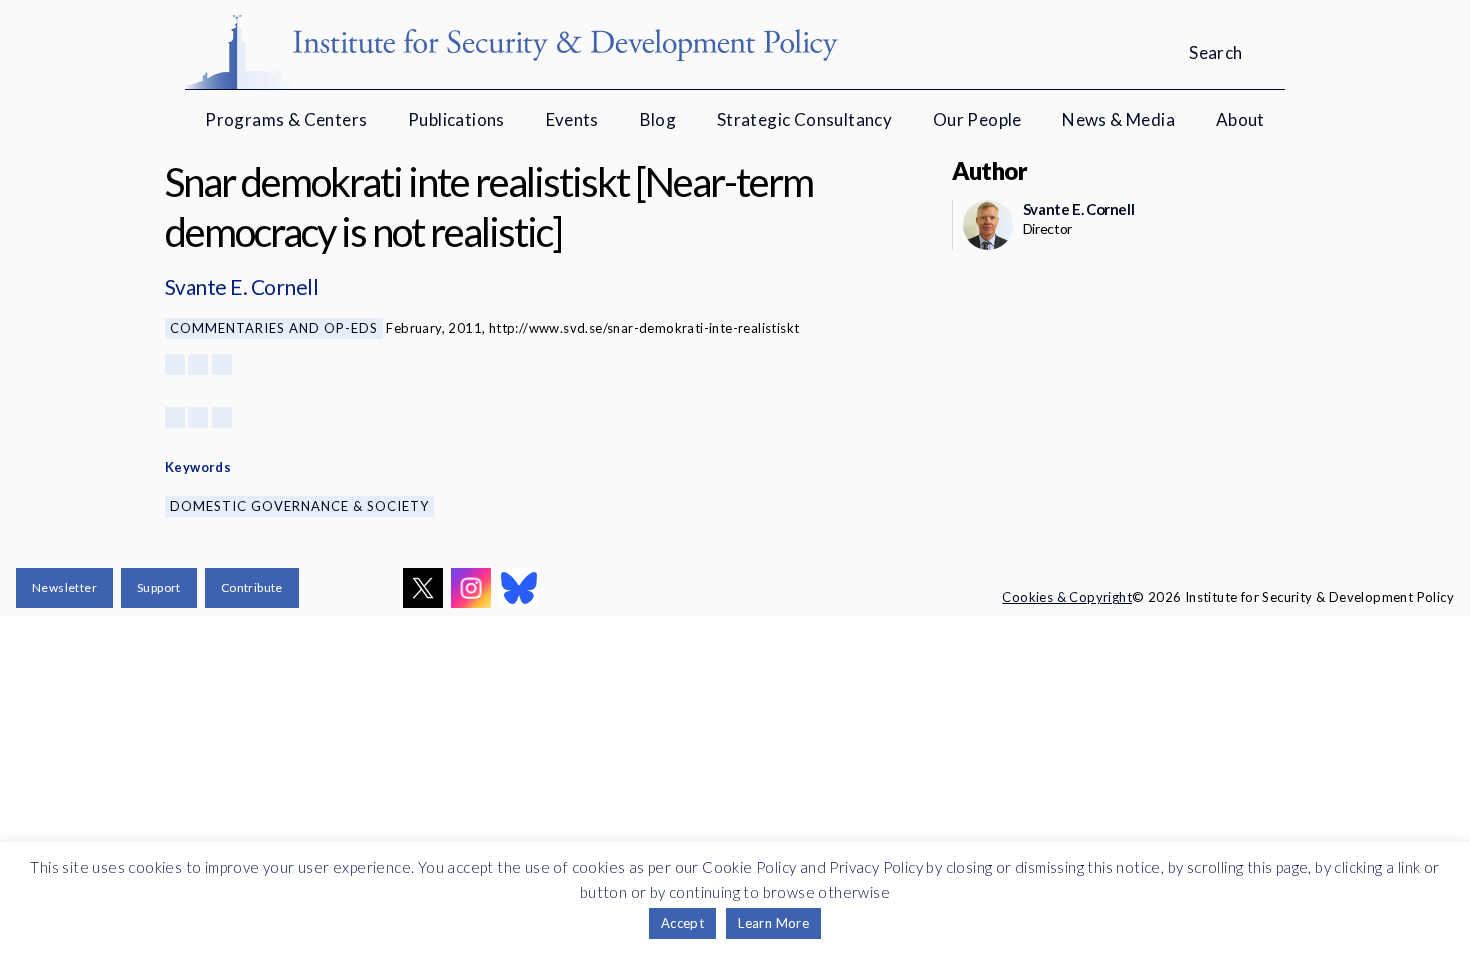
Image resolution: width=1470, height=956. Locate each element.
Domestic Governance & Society (299, 506)
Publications (456, 119)
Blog (658, 119)
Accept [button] (682, 923)
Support (159, 587)
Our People (977, 119)
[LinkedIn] (222, 364)
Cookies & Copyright (1067, 597)
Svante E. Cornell (241, 286)
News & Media (1118, 119)
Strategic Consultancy (804, 119)
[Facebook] (175, 364)
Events (572, 119)
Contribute (252, 587)
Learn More (773, 923)
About (1240, 119)
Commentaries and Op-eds (274, 328)
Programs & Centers (286, 119)
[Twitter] (198, 364)
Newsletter (64, 587)
